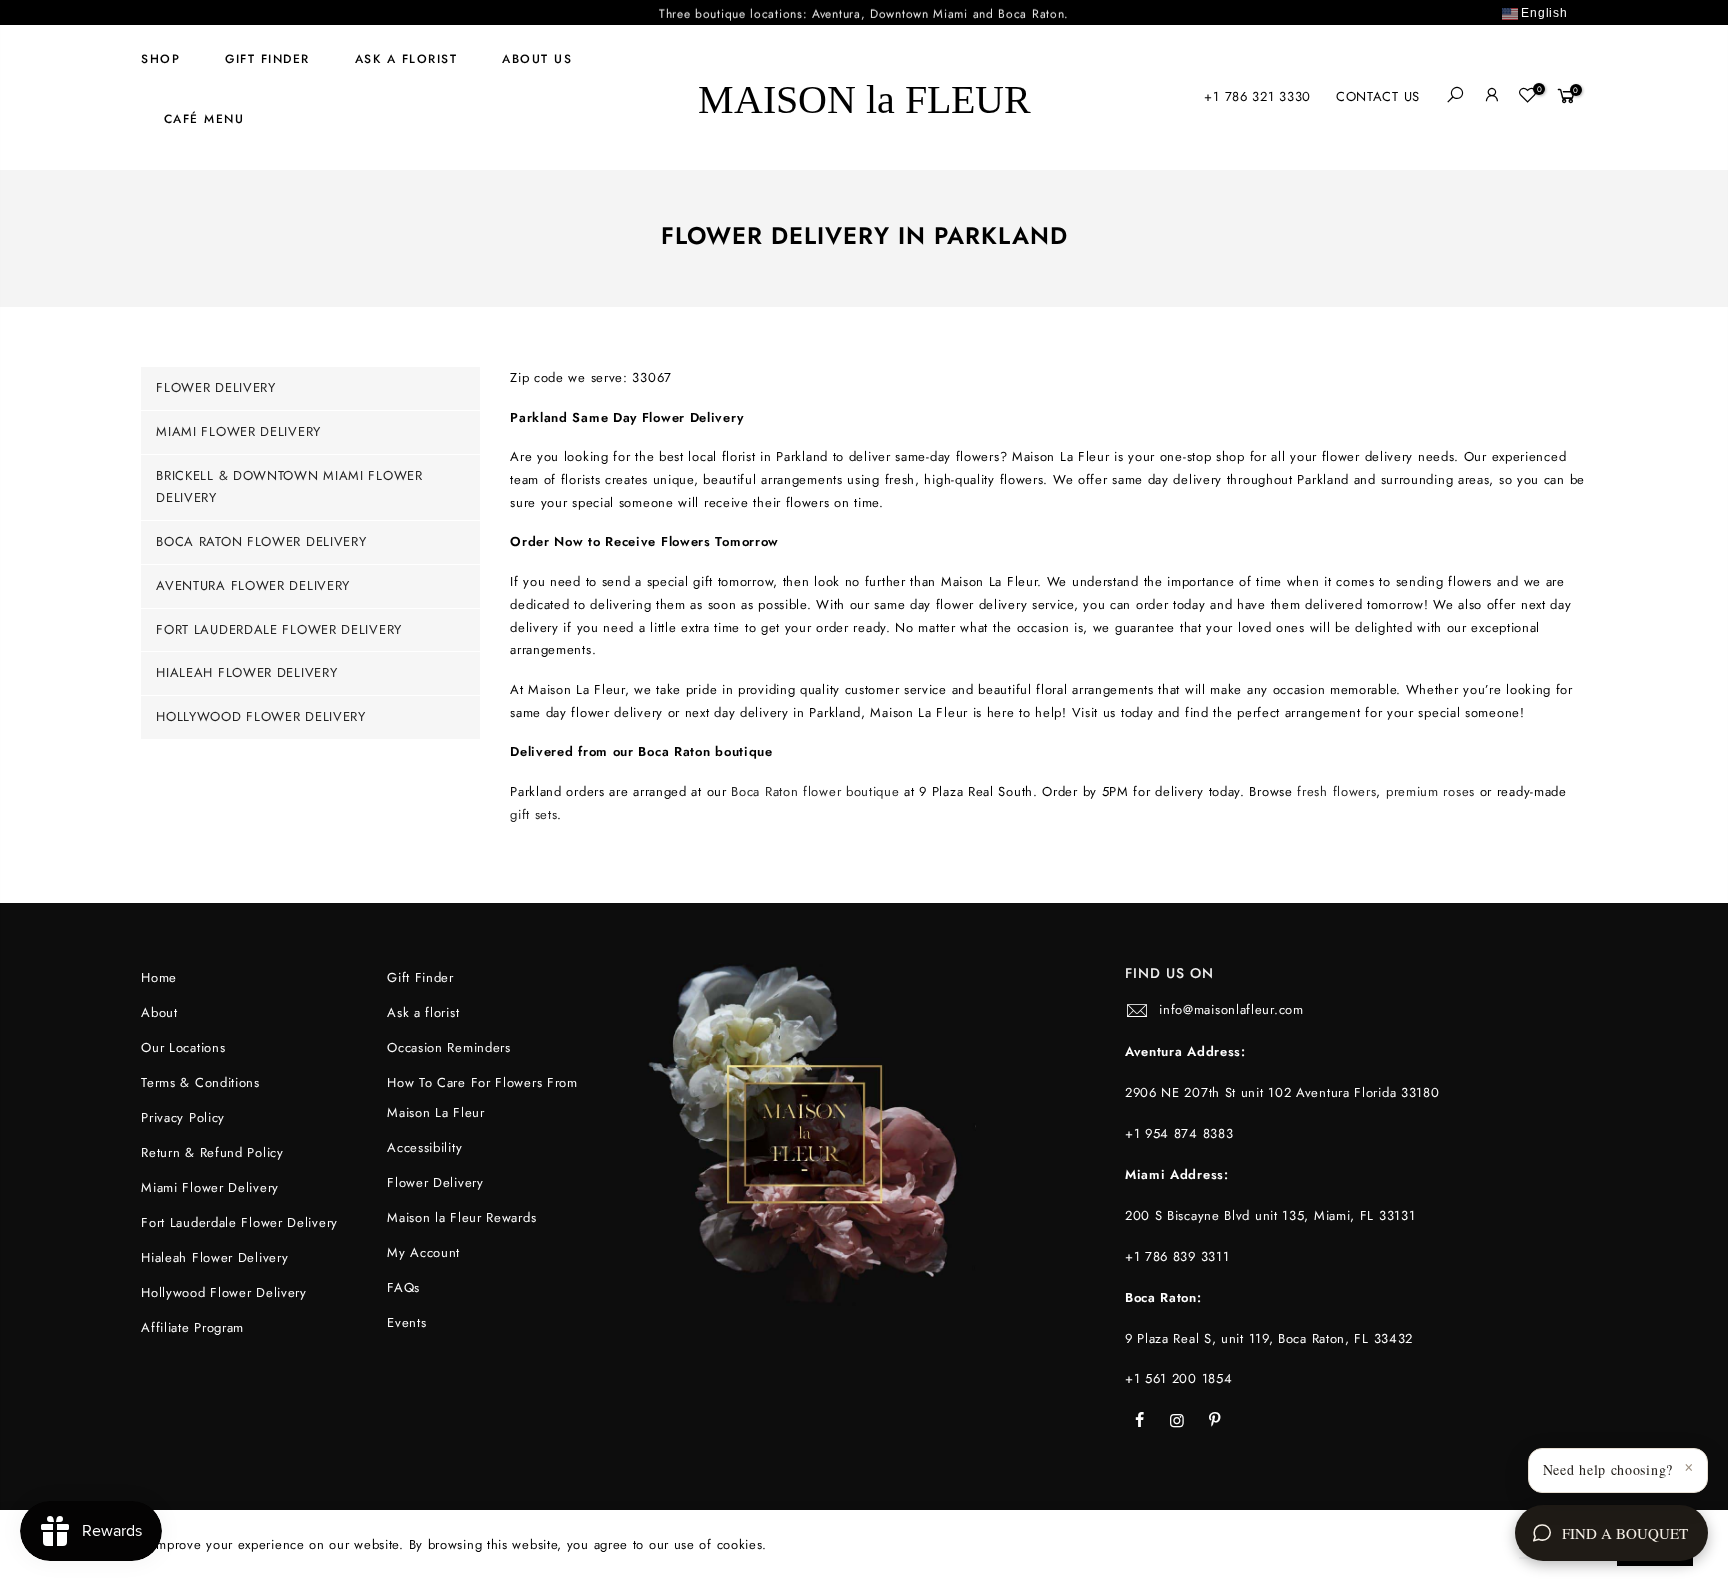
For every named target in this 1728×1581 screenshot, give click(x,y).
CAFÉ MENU (204, 119)
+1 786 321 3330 (1257, 96)
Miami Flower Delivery (238, 431)
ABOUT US (537, 59)
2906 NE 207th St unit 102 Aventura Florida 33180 (1282, 1092)
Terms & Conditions (200, 1082)
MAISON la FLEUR (864, 97)
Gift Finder (267, 59)
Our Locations (183, 1047)
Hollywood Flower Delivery (261, 716)
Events (406, 1322)
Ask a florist (406, 59)
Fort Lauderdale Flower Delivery (279, 629)
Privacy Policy (183, 1117)
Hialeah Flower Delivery (246, 672)
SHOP (160, 59)
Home (159, 977)
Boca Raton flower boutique (815, 791)
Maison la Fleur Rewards (461, 1217)
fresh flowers (1336, 791)
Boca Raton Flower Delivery (261, 541)
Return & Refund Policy (212, 1152)
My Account (423, 1252)
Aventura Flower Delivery (253, 585)
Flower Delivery (216, 387)
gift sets (533, 814)
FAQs (403, 1287)
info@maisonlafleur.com (1231, 1009)
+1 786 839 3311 (1177, 1256)
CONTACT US (1378, 96)
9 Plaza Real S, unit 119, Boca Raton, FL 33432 (1269, 1338)
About (159, 1012)
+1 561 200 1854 (1179, 1378)
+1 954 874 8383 (1179, 1133)
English (1543, 13)
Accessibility (424, 1147)
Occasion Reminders (449, 1047)
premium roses (1430, 791)
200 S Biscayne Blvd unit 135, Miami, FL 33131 (1270, 1215)
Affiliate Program (192, 1327)
